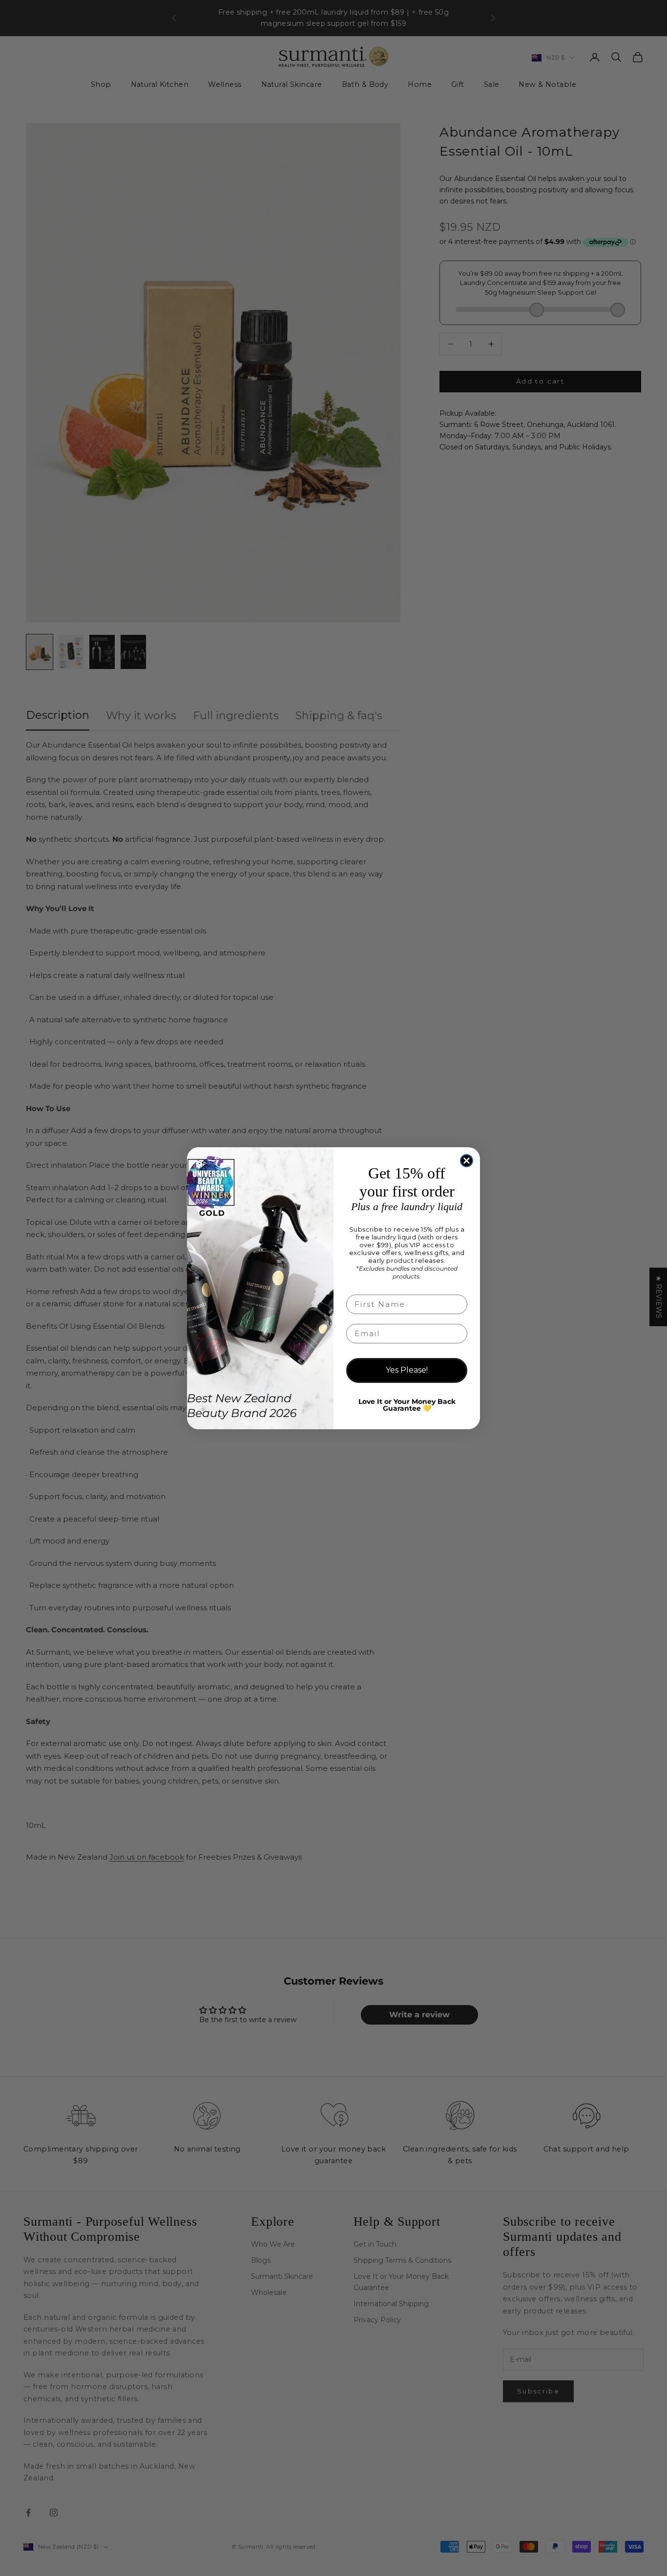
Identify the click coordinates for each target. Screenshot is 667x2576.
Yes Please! (407, 1370)
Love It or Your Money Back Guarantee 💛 (407, 1405)
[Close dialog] (467, 1161)
